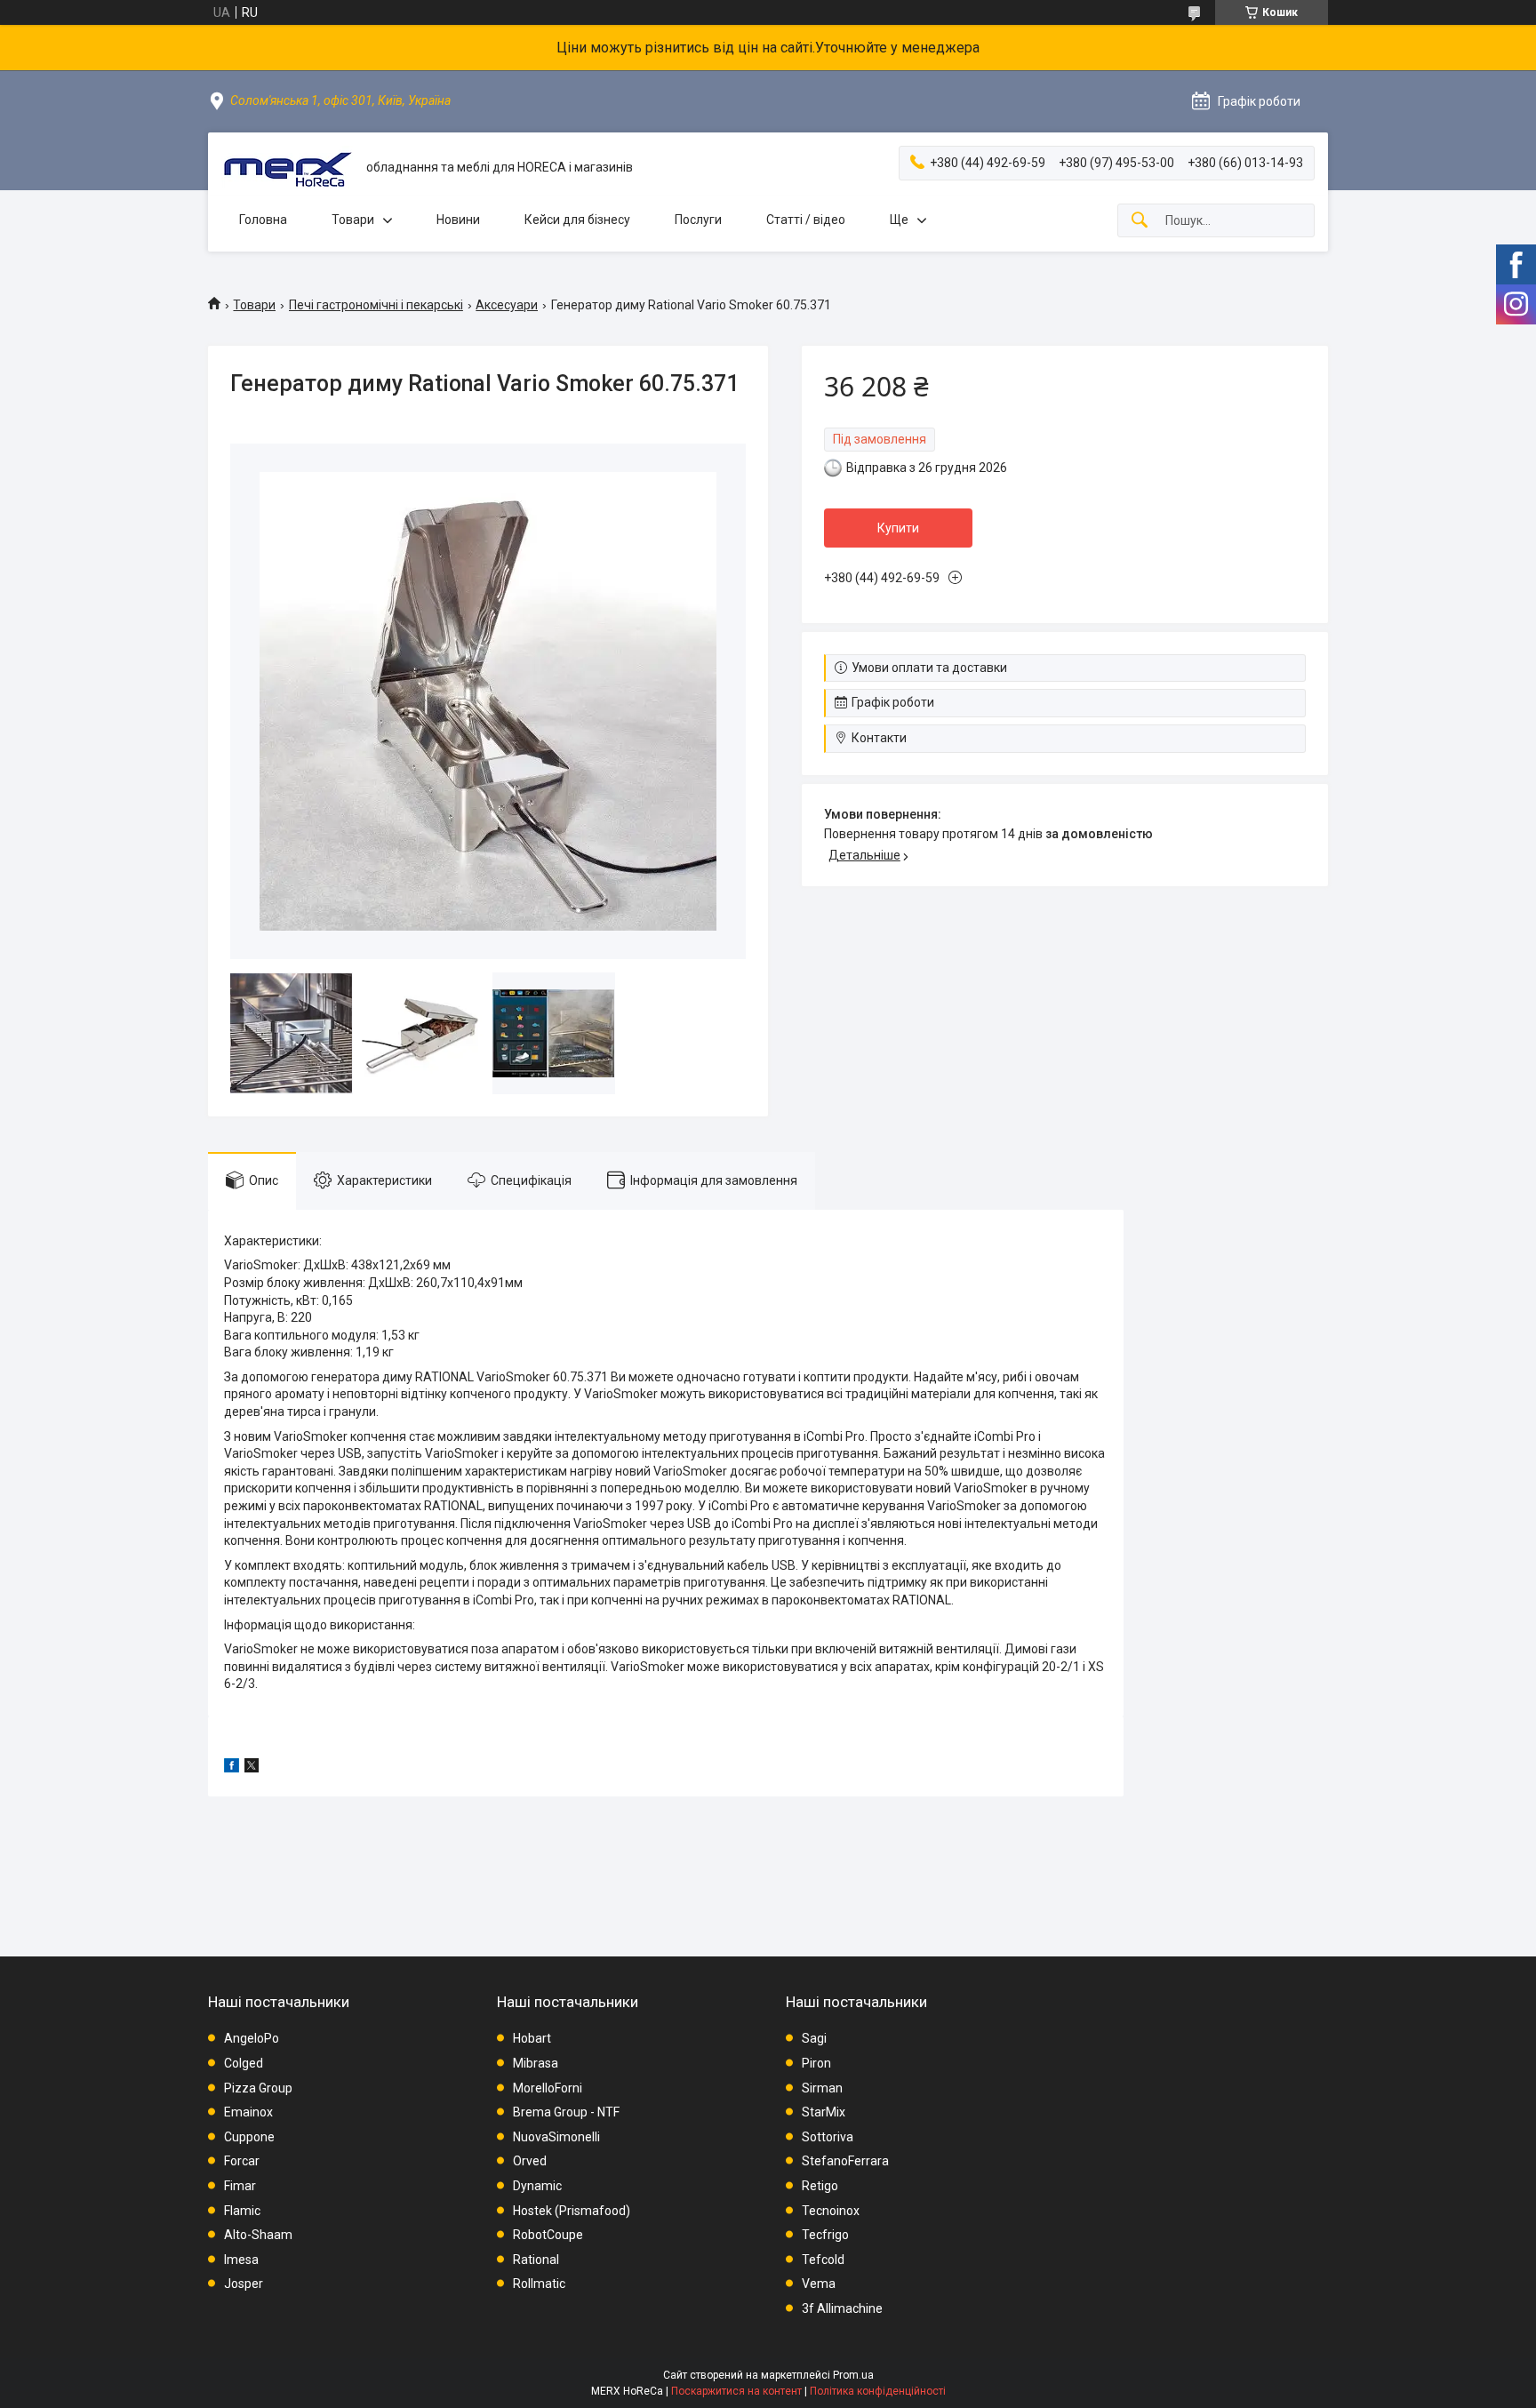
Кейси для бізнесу (577, 220)
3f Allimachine (842, 2308)
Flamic (242, 2211)
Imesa (241, 2260)
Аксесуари (507, 305)
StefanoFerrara (845, 2161)
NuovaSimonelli (556, 2137)
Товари (353, 220)
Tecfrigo (825, 2235)
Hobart (532, 2038)
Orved (530, 2161)
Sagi (814, 2038)
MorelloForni (548, 2088)
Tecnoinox (831, 2211)
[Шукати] (1140, 221)
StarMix (824, 2112)
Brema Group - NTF (566, 2112)
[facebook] (232, 1768)
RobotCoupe (548, 2235)
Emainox (248, 2112)
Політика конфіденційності (878, 2391)
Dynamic (537, 2186)
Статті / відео (806, 220)
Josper (244, 2284)
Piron (816, 2063)
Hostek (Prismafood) (572, 2211)
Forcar (242, 2161)
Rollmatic (539, 2284)
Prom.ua (853, 2375)
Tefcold (823, 2260)
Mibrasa (536, 2063)
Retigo (820, 2186)
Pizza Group (258, 2088)
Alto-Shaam (258, 2235)
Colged (244, 2063)
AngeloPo (252, 2038)
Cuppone (249, 2137)
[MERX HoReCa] (287, 168)
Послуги (698, 220)
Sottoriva (828, 2137)
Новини (458, 220)
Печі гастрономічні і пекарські (376, 305)
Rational (536, 2260)
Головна (263, 220)
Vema (819, 2284)
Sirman (822, 2088)
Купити (898, 528)
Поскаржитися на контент (736, 2391)
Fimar (240, 2186)
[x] (252, 1768)
